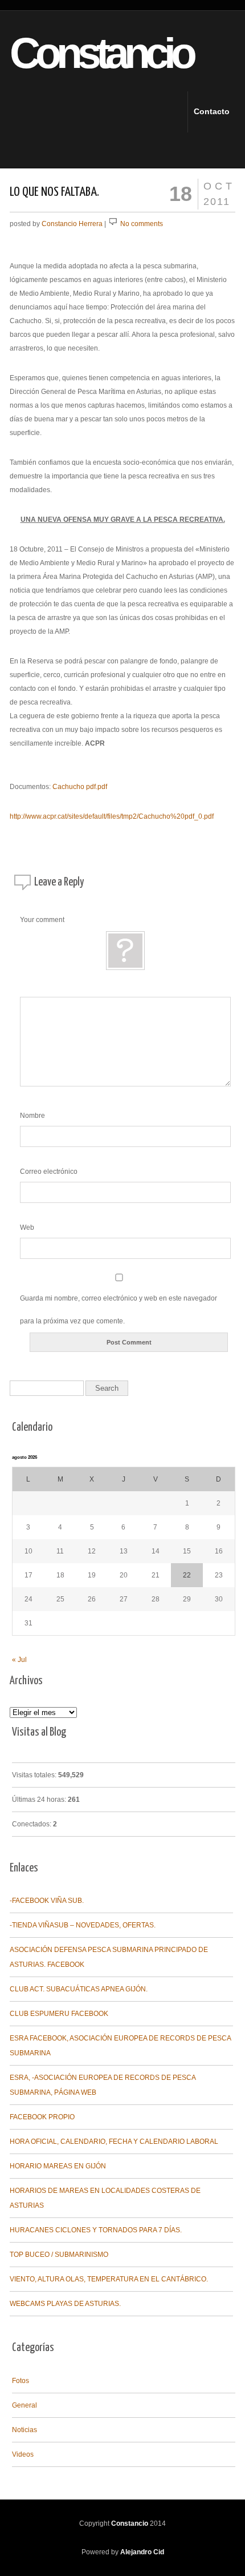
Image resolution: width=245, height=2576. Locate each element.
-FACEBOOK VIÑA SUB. (47, 1901)
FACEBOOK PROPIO (42, 2117)
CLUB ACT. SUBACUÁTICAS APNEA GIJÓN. (79, 1989)
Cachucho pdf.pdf (80, 787)
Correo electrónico (49, 1172)
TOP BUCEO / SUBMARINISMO (59, 2255)
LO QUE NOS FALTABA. (54, 192)
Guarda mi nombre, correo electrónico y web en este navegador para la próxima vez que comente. (119, 1310)
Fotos (21, 2381)
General (24, 2405)
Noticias (24, 2430)
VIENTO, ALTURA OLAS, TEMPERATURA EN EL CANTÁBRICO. (109, 2279)
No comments (142, 224)
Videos (23, 2454)
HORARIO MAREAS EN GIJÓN (58, 2166)
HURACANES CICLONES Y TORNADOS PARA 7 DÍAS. (96, 2230)
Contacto (203, 111)
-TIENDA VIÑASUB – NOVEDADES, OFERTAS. (83, 1925)
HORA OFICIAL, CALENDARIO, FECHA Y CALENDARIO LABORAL (114, 2142)
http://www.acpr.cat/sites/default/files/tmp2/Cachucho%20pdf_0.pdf (112, 816)
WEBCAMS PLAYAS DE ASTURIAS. (65, 2304)
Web (27, 1227)
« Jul (19, 1660)
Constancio (82, 53)
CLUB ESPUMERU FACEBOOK (59, 2014)
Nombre (32, 1116)
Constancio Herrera (72, 224)
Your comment (42, 920)
